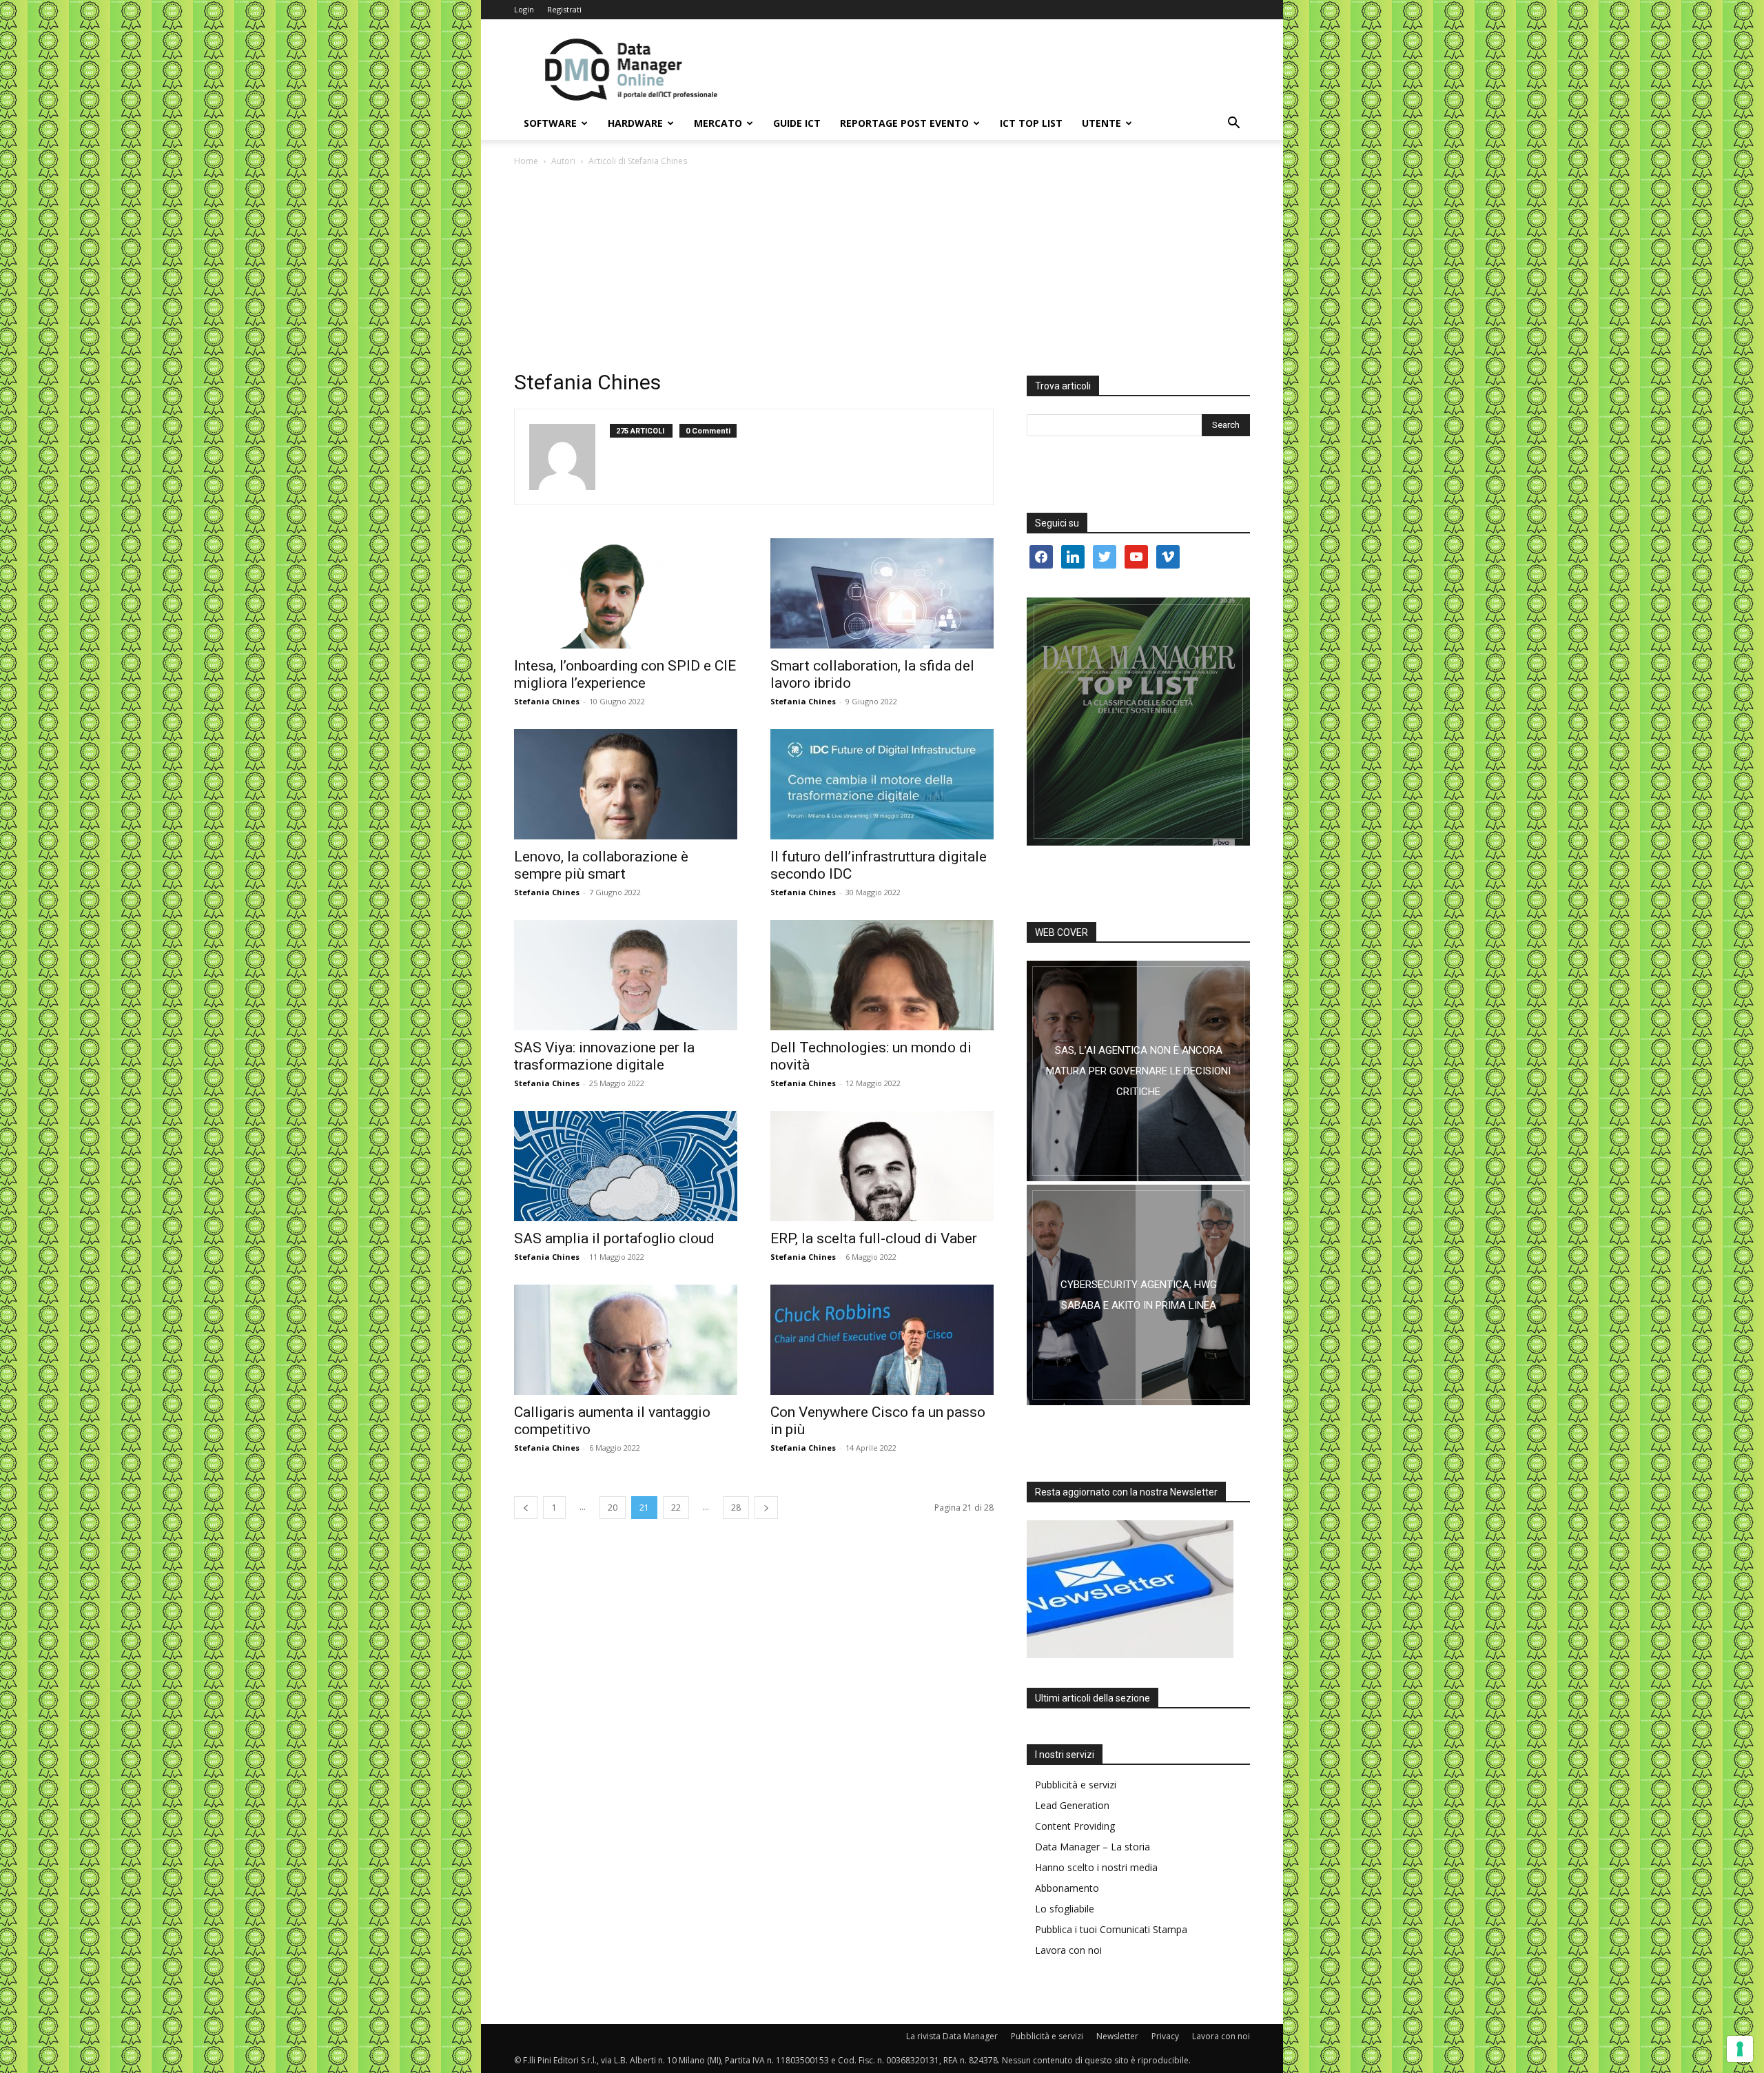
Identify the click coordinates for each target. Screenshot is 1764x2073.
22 (676, 1508)
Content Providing (1075, 1826)
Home (526, 161)
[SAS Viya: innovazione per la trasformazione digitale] (626, 975)
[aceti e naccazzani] (1138, 1295)
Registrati (564, 9)
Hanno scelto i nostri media (1096, 1867)
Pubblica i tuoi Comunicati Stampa (1111, 1929)
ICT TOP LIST (1031, 123)
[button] (1233, 124)
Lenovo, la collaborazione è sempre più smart (601, 865)
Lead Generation (1072, 1805)
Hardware (635, 123)
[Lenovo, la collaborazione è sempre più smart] (626, 784)
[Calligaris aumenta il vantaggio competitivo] (626, 1340)
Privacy (1165, 2036)
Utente (1101, 123)
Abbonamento (1067, 1888)
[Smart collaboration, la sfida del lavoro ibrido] (882, 593)
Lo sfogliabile (1065, 1909)
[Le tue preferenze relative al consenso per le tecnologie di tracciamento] (1740, 2049)
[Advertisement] (882, 272)
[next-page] (766, 1508)
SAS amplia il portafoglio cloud (614, 1238)
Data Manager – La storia (1093, 1847)
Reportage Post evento (904, 123)
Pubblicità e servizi (1076, 1785)
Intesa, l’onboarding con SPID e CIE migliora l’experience (625, 674)
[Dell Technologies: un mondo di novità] (882, 975)
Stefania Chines (547, 701)
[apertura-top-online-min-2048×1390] (1138, 722)
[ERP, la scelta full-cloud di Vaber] (882, 1166)
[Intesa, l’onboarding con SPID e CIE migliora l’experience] (626, 593)
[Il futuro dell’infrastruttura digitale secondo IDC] (882, 784)
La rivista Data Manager (952, 2036)
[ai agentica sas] (1138, 1071)
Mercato (718, 123)
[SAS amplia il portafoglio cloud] (626, 1166)
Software (550, 123)
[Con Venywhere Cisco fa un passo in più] (882, 1340)
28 (736, 1508)
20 (613, 1508)
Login (524, 9)
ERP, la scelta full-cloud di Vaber (874, 1238)
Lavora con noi (1068, 1950)
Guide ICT (797, 123)
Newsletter (1117, 2036)
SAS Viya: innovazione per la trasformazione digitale (604, 1056)
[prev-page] (526, 1508)
